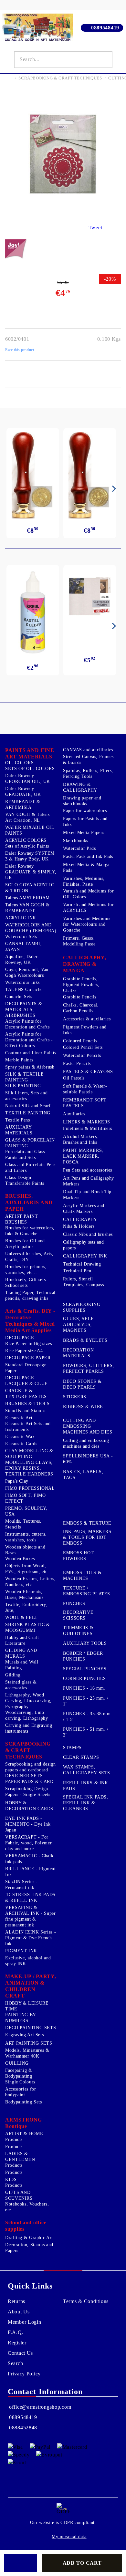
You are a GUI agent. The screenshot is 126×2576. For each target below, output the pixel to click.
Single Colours (20, 2082)
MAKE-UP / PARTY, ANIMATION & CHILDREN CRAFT (31, 1986)
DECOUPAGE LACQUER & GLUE (26, 1381)
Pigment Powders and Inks (85, 1030)
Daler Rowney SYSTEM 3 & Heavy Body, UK (30, 856)
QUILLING (17, 2063)
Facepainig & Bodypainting (19, 2073)
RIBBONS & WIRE (83, 1407)
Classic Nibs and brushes (88, 1234)
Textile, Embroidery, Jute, (26, 1607)
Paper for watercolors (85, 811)
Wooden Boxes (20, 1559)
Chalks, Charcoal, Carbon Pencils (81, 1008)
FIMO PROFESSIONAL (30, 1488)
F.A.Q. (16, 2332)
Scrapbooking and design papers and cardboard (31, 1767)
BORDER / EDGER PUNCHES (83, 1656)
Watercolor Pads (79, 848)
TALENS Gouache (24, 990)
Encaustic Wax (20, 1437)
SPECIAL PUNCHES (85, 1669)
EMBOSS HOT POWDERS (78, 1556)
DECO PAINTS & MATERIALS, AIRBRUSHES (24, 1010)
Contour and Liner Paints (31, 1053)
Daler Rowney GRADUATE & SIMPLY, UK (31, 872)
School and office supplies (26, 2226)
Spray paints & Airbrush (30, 1067)
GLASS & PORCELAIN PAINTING (30, 1143)
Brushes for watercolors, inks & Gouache (30, 1231)
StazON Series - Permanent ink (21, 1885)
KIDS (11, 2180)
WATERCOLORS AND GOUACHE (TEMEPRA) (31, 928)
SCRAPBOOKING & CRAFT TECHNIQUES (60, 78)
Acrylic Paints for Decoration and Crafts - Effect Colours (29, 1040)
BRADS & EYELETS (85, 1340)
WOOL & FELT (21, 1617)
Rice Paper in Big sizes (29, 1344)
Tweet (95, 228)
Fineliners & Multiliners (88, 1128)
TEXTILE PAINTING (28, 1113)
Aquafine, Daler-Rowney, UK (22, 959)
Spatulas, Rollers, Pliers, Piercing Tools (88, 773)
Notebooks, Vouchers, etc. (27, 2207)
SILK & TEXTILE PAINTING (25, 1077)
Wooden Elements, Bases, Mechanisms (24, 1595)
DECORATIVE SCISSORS (78, 1615)
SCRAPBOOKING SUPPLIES (82, 1307)
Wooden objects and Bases (25, 1550)
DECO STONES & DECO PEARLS (82, 1384)
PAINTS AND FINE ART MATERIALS (30, 753)
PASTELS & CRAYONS (88, 1072)
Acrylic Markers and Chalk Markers (84, 1209)
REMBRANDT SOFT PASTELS (85, 1103)
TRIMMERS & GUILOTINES (78, 1631)
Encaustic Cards (21, 1444)
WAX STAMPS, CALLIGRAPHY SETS (87, 1770)
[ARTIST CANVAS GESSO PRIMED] (90, 597)
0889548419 (105, 28)
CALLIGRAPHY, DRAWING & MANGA (85, 964)
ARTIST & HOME (24, 2134)
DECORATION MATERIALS (78, 1353)
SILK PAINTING (23, 1086)
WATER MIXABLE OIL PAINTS (30, 830)
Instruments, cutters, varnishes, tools (26, 1537)
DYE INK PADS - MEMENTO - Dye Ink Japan (28, 1824)
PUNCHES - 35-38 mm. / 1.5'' (88, 1717)
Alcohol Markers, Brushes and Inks (81, 1139)
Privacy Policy (24, 2374)
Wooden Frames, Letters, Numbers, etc (31, 1582)
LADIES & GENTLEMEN (20, 2157)
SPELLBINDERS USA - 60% (88, 1459)
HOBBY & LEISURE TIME (27, 2006)
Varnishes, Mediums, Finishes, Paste (84, 881)
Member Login (25, 2322)
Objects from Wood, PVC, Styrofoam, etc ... (29, 1569)
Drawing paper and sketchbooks (82, 801)
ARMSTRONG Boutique (23, 2123)
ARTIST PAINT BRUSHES (22, 1219)
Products (14, 2139)
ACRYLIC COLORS (26, 840)
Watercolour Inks (22, 982)
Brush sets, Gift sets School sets (25, 1283)
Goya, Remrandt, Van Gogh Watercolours (27, 972)
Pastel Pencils (77, 1064)
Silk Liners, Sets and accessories (26, 1096)
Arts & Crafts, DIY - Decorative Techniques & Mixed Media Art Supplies (30, 1321)
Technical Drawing (82, 1264)
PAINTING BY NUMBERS (21, 2018)
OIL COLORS (19, 763)
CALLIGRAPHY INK (85, 1256)
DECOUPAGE (20, 1338)
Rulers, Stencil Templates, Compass (83, 1282)
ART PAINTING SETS (29, 2043)
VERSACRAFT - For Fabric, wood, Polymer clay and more (28, 1843)
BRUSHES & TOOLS (27, 1404)
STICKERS (75, 1397)
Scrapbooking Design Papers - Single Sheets (28, 1792)
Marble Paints (19, 1060)
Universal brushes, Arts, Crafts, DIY (29, 1257)
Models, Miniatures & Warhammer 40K (27, 2053)
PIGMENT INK (21, 1951)
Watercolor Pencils (82, 1055)
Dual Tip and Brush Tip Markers (87, 1195)
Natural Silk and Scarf (28, 1106)
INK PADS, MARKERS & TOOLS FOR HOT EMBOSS (87, 1537)
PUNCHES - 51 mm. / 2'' (86, 1732)
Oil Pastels (74, 1078)
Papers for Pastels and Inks (85, 822)
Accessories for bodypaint (21, 2092)
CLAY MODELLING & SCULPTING (29, 1454)
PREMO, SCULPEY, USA (26, 1511)
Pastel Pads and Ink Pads (88, 856)
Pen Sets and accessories (88, 1170)
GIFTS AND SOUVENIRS (19, 2195)
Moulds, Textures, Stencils (23, 1524)
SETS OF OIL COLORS (30, 769)
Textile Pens (18, 1120)
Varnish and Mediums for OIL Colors (89, 894)
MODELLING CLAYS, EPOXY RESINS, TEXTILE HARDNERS (29, 1468)
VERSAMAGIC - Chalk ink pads (29, 1859)
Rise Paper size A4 (24, 1351)
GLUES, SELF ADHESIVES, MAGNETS (78, 1325)
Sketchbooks (76, 841)
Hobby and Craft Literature (22, 1640)
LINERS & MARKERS (87, 1122)
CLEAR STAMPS (81, 1757)
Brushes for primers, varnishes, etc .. (26, 1270)
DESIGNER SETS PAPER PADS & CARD (29, 1779)
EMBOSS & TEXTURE (87, 1523)
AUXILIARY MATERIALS (19, 1130)
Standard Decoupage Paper (26, 1368)
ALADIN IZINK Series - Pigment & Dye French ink (31, 1938)
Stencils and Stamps (25, 1411)
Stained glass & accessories (21, 1685)
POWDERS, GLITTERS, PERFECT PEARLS (89, 1368)
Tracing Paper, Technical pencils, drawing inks (30, 1295)
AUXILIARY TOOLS (85, 1643)
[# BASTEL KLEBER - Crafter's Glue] (33, 612)
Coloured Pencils (80, 1041)
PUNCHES (74, 1604)
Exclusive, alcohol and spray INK (28, 1961)
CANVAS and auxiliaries (88, 750)
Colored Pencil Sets (83, 1047)
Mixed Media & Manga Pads (86, 867)
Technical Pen (77, 1271)
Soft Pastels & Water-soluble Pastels (85, 1089)
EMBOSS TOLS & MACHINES (82, 1575)
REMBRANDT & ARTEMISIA (23, 804)
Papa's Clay (17, 1481)
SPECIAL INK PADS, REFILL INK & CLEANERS (86, 1803)
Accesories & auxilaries (87, 1019)
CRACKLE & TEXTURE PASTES (26, 1394)
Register (17, 2343)
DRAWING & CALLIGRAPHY (80, 787)
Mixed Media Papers (84, 833)
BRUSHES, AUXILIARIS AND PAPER (29, 1202)
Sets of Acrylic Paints (27, 846)
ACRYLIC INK (21, 918)
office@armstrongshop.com (40, 2407)
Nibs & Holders (79, 1226)
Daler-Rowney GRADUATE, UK (23, 792)
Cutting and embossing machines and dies (86, 1443)
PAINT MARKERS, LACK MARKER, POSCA (83, 1156)
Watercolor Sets (21, 937)
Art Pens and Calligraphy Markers (89, 1181)
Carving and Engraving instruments (29, 1728)
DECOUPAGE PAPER (28, 1358)
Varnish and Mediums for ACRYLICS (89, 907)
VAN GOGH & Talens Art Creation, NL (27, 817)
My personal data (69, 2537)
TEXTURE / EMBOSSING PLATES (87, 1591)
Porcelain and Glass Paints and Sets (25, 1155)
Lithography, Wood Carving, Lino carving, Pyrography (28, 1701)
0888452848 (23, 2428)
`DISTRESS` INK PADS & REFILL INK (30, 1898)
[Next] (113, 489)
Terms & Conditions (86, 2301)
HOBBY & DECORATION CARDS (29, 1806)
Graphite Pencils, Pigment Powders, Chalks (81, 985)
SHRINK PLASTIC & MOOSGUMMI (28, 1627)
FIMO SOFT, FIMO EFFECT (25, 1498)
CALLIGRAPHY (80, 1220)
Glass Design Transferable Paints (25, 1180)
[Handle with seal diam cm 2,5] (33, 475)
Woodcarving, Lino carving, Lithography (27, 1715)
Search (15, 2363)
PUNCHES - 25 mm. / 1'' (86, 1701)
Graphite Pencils (80, 997)
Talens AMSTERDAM (27, 898)
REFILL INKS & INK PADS (86, 1786)
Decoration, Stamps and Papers (29, 2248)
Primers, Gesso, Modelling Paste (79, 941)
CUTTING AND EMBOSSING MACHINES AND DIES (88, 1426)
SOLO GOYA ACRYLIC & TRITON (30, 888)
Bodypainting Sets (24, 2102)
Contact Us (20, 2353)
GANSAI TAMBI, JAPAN (23, 947)
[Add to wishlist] (20, 2563)
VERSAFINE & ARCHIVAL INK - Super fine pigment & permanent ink (31, 1916)
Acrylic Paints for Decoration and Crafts (27, 1024)
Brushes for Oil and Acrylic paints (25, 1244)
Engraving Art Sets (24, 2035)
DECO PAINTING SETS (31, 2028)
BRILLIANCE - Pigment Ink (31, 1872)
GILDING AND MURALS (21, 1653)
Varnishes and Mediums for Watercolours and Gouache (87, 924)
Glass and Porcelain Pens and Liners (30, 1168)
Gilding (13, 1675)
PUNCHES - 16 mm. (84, 1688)
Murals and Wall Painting (22, 1665)
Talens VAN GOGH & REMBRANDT (27, 908)
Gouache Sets (19, 997)
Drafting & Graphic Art (29, 2238)
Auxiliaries (74, 1114)
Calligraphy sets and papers (84, 1245)
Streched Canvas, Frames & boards (88, 760)
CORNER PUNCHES (84, 1679)
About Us (19, 2312)
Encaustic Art (19, 1418)
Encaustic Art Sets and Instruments (28, 1427)
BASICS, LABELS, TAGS (83, 1475)
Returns (16, 2301)
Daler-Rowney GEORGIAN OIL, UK (28, 779)
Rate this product (20, 350)
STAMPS (72, 1748)
